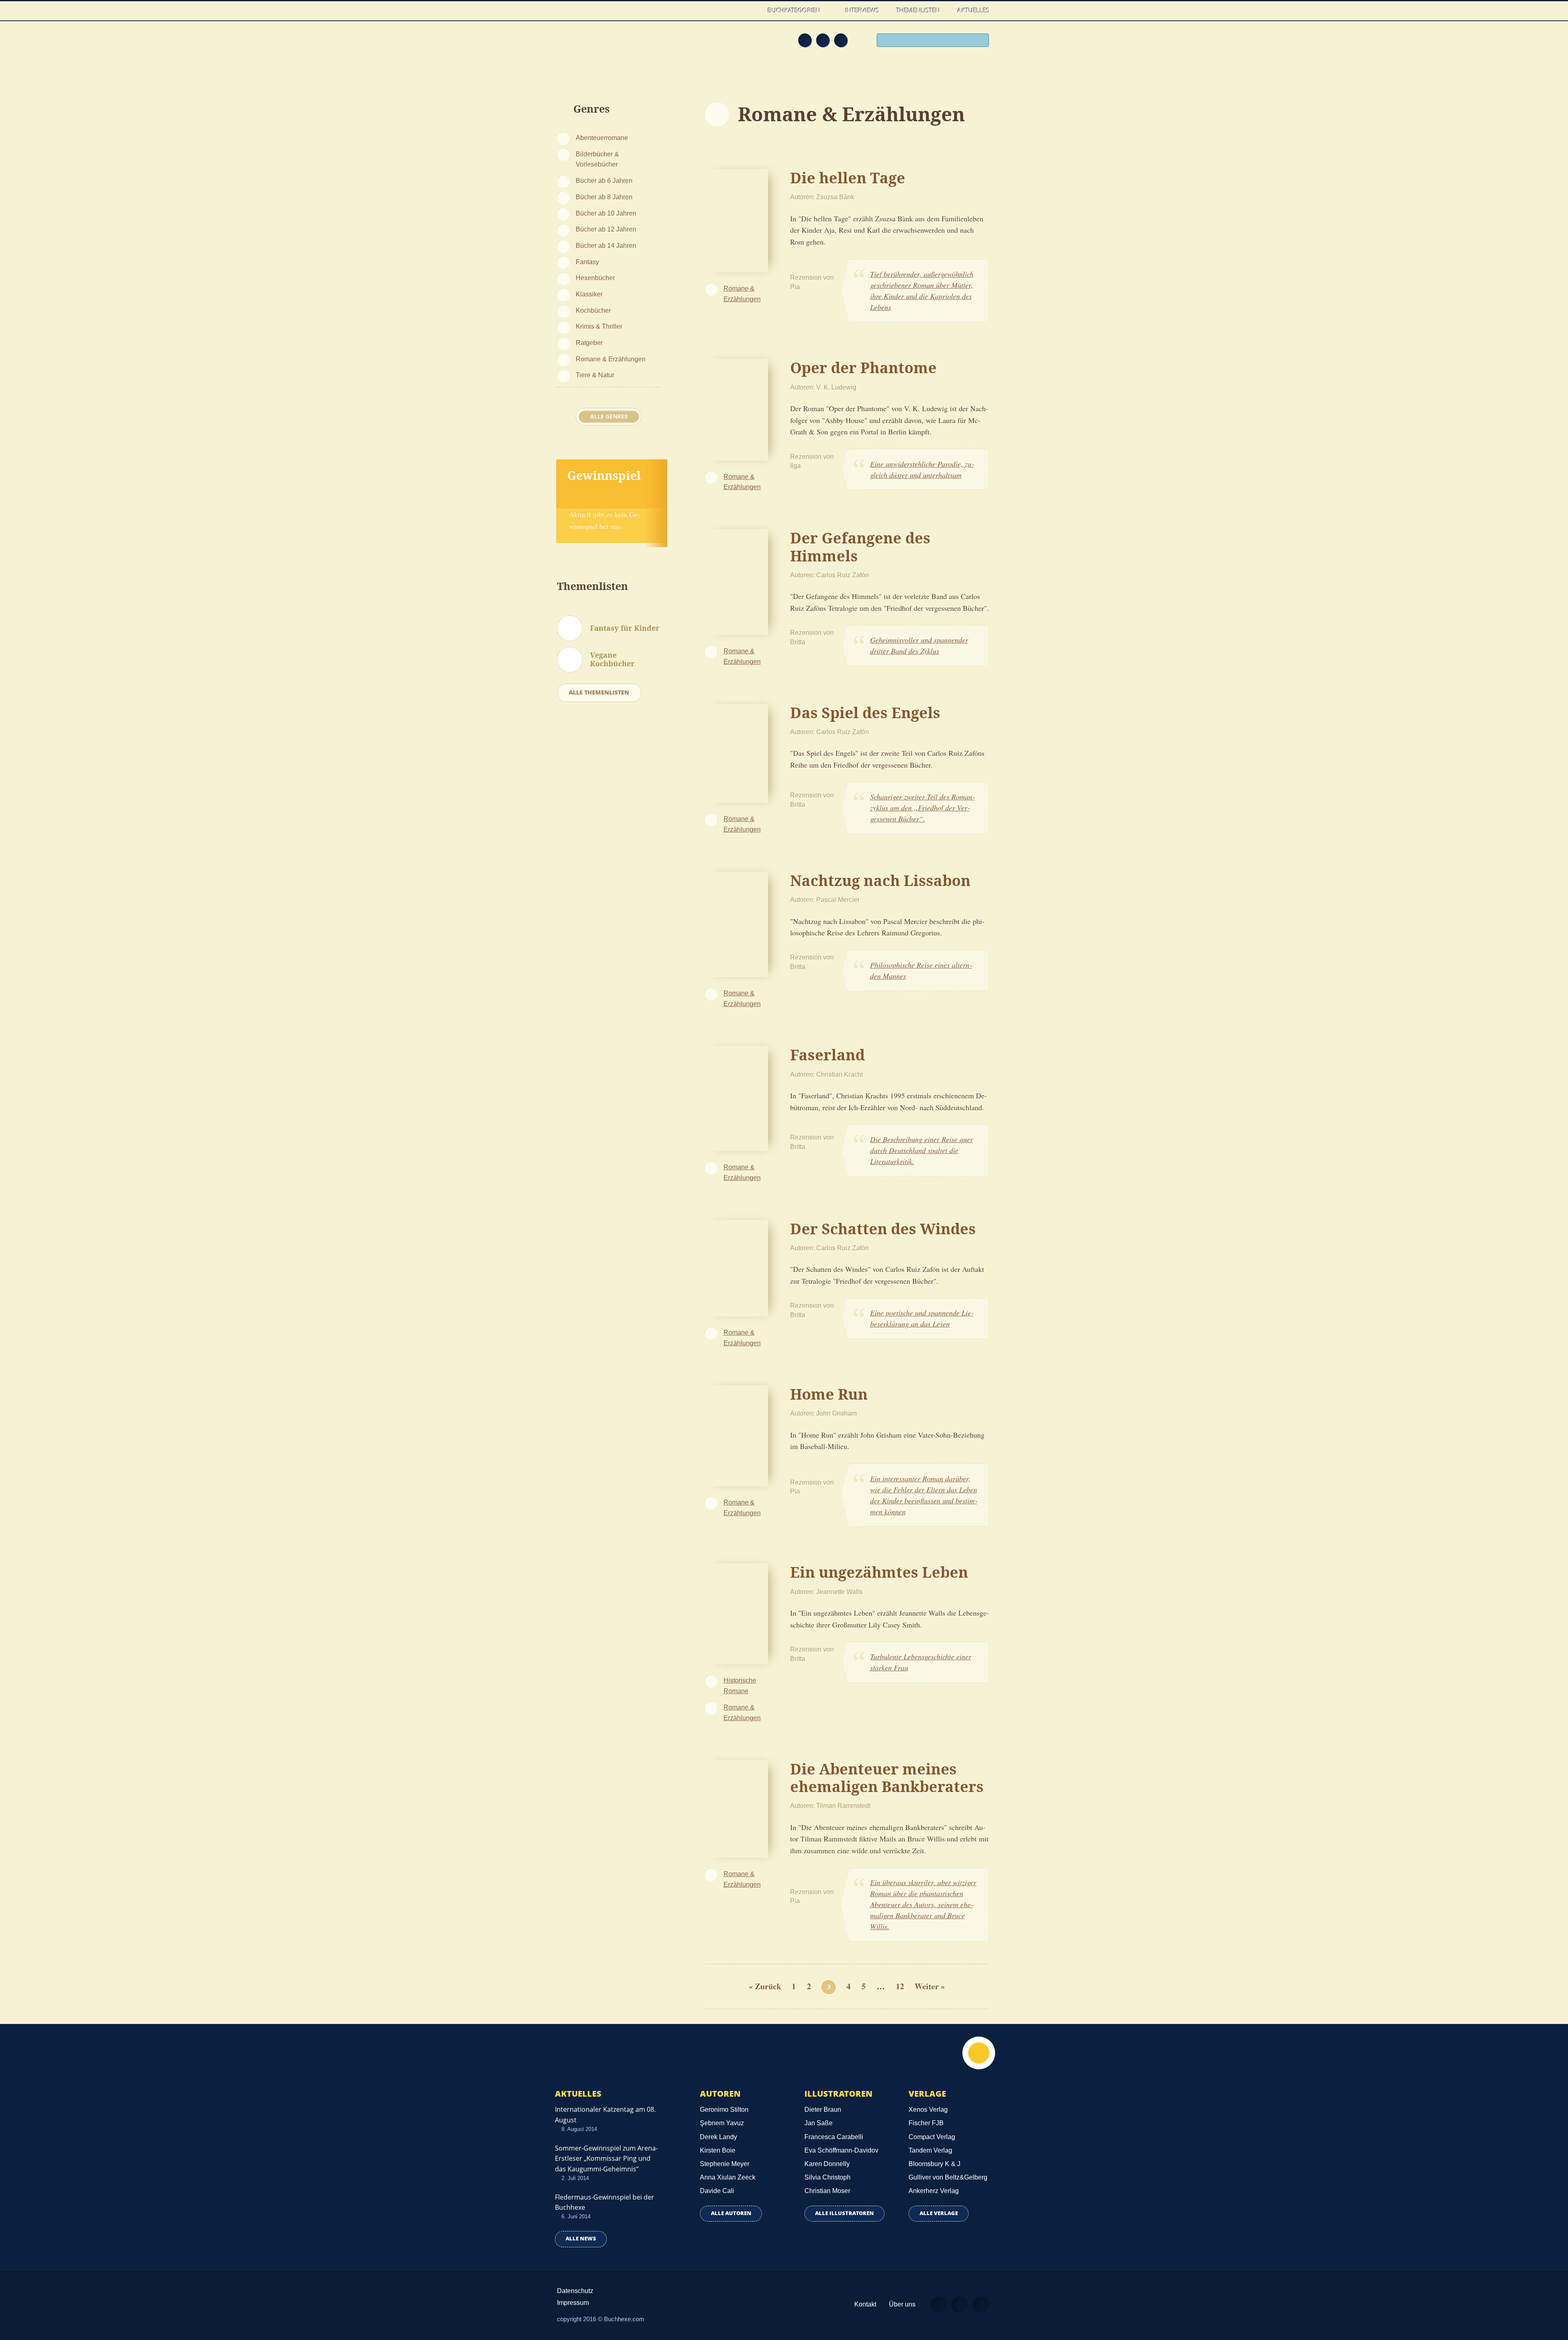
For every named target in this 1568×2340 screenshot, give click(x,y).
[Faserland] (736, 1097)
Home (751, 10)
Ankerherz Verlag (934, 2191)
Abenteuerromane (602, 138)
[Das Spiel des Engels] (736, 752)
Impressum (573, 2303)
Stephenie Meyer (725, 2164)
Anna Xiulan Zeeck (728, 2177)
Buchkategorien (795, 10)
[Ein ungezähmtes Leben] (736, 1613)
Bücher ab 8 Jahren (604, 197)
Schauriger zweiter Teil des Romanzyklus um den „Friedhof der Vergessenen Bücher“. (922, 808)
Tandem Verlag (930, 2150)
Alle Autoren (731, 2213)
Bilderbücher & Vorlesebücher (597, 159)
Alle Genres (609, 416)
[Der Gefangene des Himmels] (736, 581)
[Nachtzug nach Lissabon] (736, 923)
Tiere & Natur (595, 375)
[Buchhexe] (610, 46)
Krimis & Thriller (599, 326)
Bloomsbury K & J (934, 2164)
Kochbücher (593, 310)
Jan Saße (819, 2123)
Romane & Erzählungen (611, 359)
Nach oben (979, 2053)
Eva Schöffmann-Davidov (841, 2150)
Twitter (841, 40)
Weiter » (930, 1986)
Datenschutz (575, 2291)
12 (900, 1986)
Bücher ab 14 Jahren (606, 245)
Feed (805, 40)
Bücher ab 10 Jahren (606, 213)
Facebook (823, 40)
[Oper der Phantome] (736, 408)
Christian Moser (827, 2191)
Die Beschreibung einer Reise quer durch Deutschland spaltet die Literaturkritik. (922, 1150)
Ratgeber (589, 343)
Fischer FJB (926, 2123)
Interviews (862, 10)
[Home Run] (736, 1434)
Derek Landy (718, 2137)
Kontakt (865, 2304)
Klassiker (589, 294)
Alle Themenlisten (599, 692)
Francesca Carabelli (834, 2137)
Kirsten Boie (718, 2150)
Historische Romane (740, 1685)
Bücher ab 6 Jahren (604, 180)
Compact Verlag (932, 2137)
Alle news (581, 2239)
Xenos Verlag (928, 2110)
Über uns (902, 2304)
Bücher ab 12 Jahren (606, 229)
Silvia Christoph (827, 2177)
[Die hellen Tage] (736, 220)
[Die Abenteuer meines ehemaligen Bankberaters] (736, 1808)
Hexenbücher (595, 278)
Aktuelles (973, 10)
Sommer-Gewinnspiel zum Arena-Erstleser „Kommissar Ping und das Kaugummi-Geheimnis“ (606, 2158)
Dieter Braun (823, 2110)
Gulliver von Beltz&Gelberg (948, 2177)
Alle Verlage (939, 2213)
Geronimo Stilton (724, 2110)
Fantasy (587, 262)
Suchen (980, 41)
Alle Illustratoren (844, 2213)
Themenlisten (918, 10)
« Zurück (765, 1986)
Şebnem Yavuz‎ (722, 2123)
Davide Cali (717, 2191)
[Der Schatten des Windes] (736, 1267)
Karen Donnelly (827, 2164)
